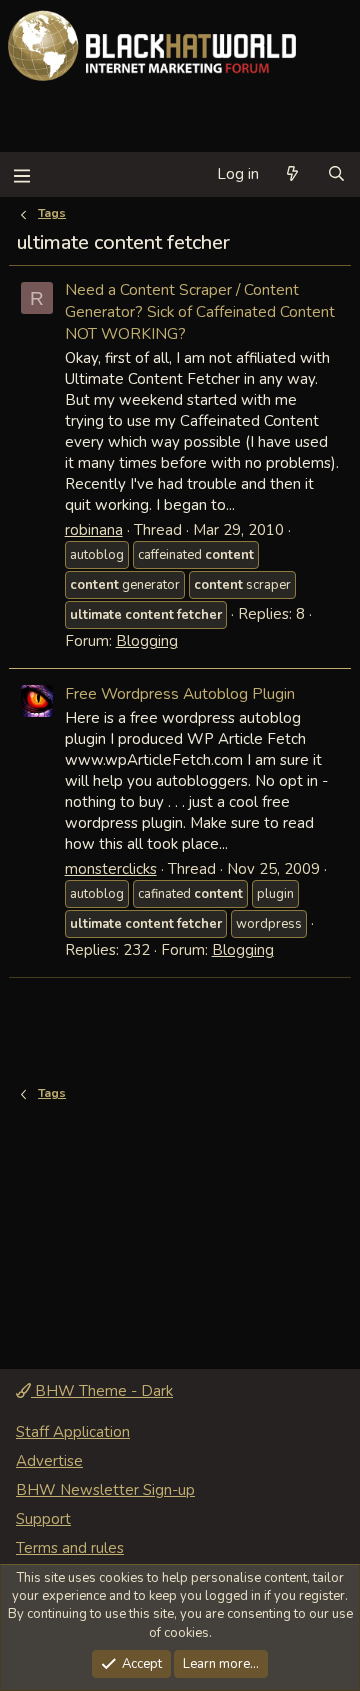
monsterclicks (111, 869)
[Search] (336, 174)
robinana (94, 530)
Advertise (49, 1461)
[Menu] (21, 174)
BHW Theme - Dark (102, 1391)
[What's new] (292, 174)
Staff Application (73, 1432)
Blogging (147, 641)
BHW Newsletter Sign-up (105, 1490)
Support (43, 1519)
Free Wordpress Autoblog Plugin (180, 693)
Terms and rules (70, 1548)
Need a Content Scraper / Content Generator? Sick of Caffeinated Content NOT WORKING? (200, 311)
